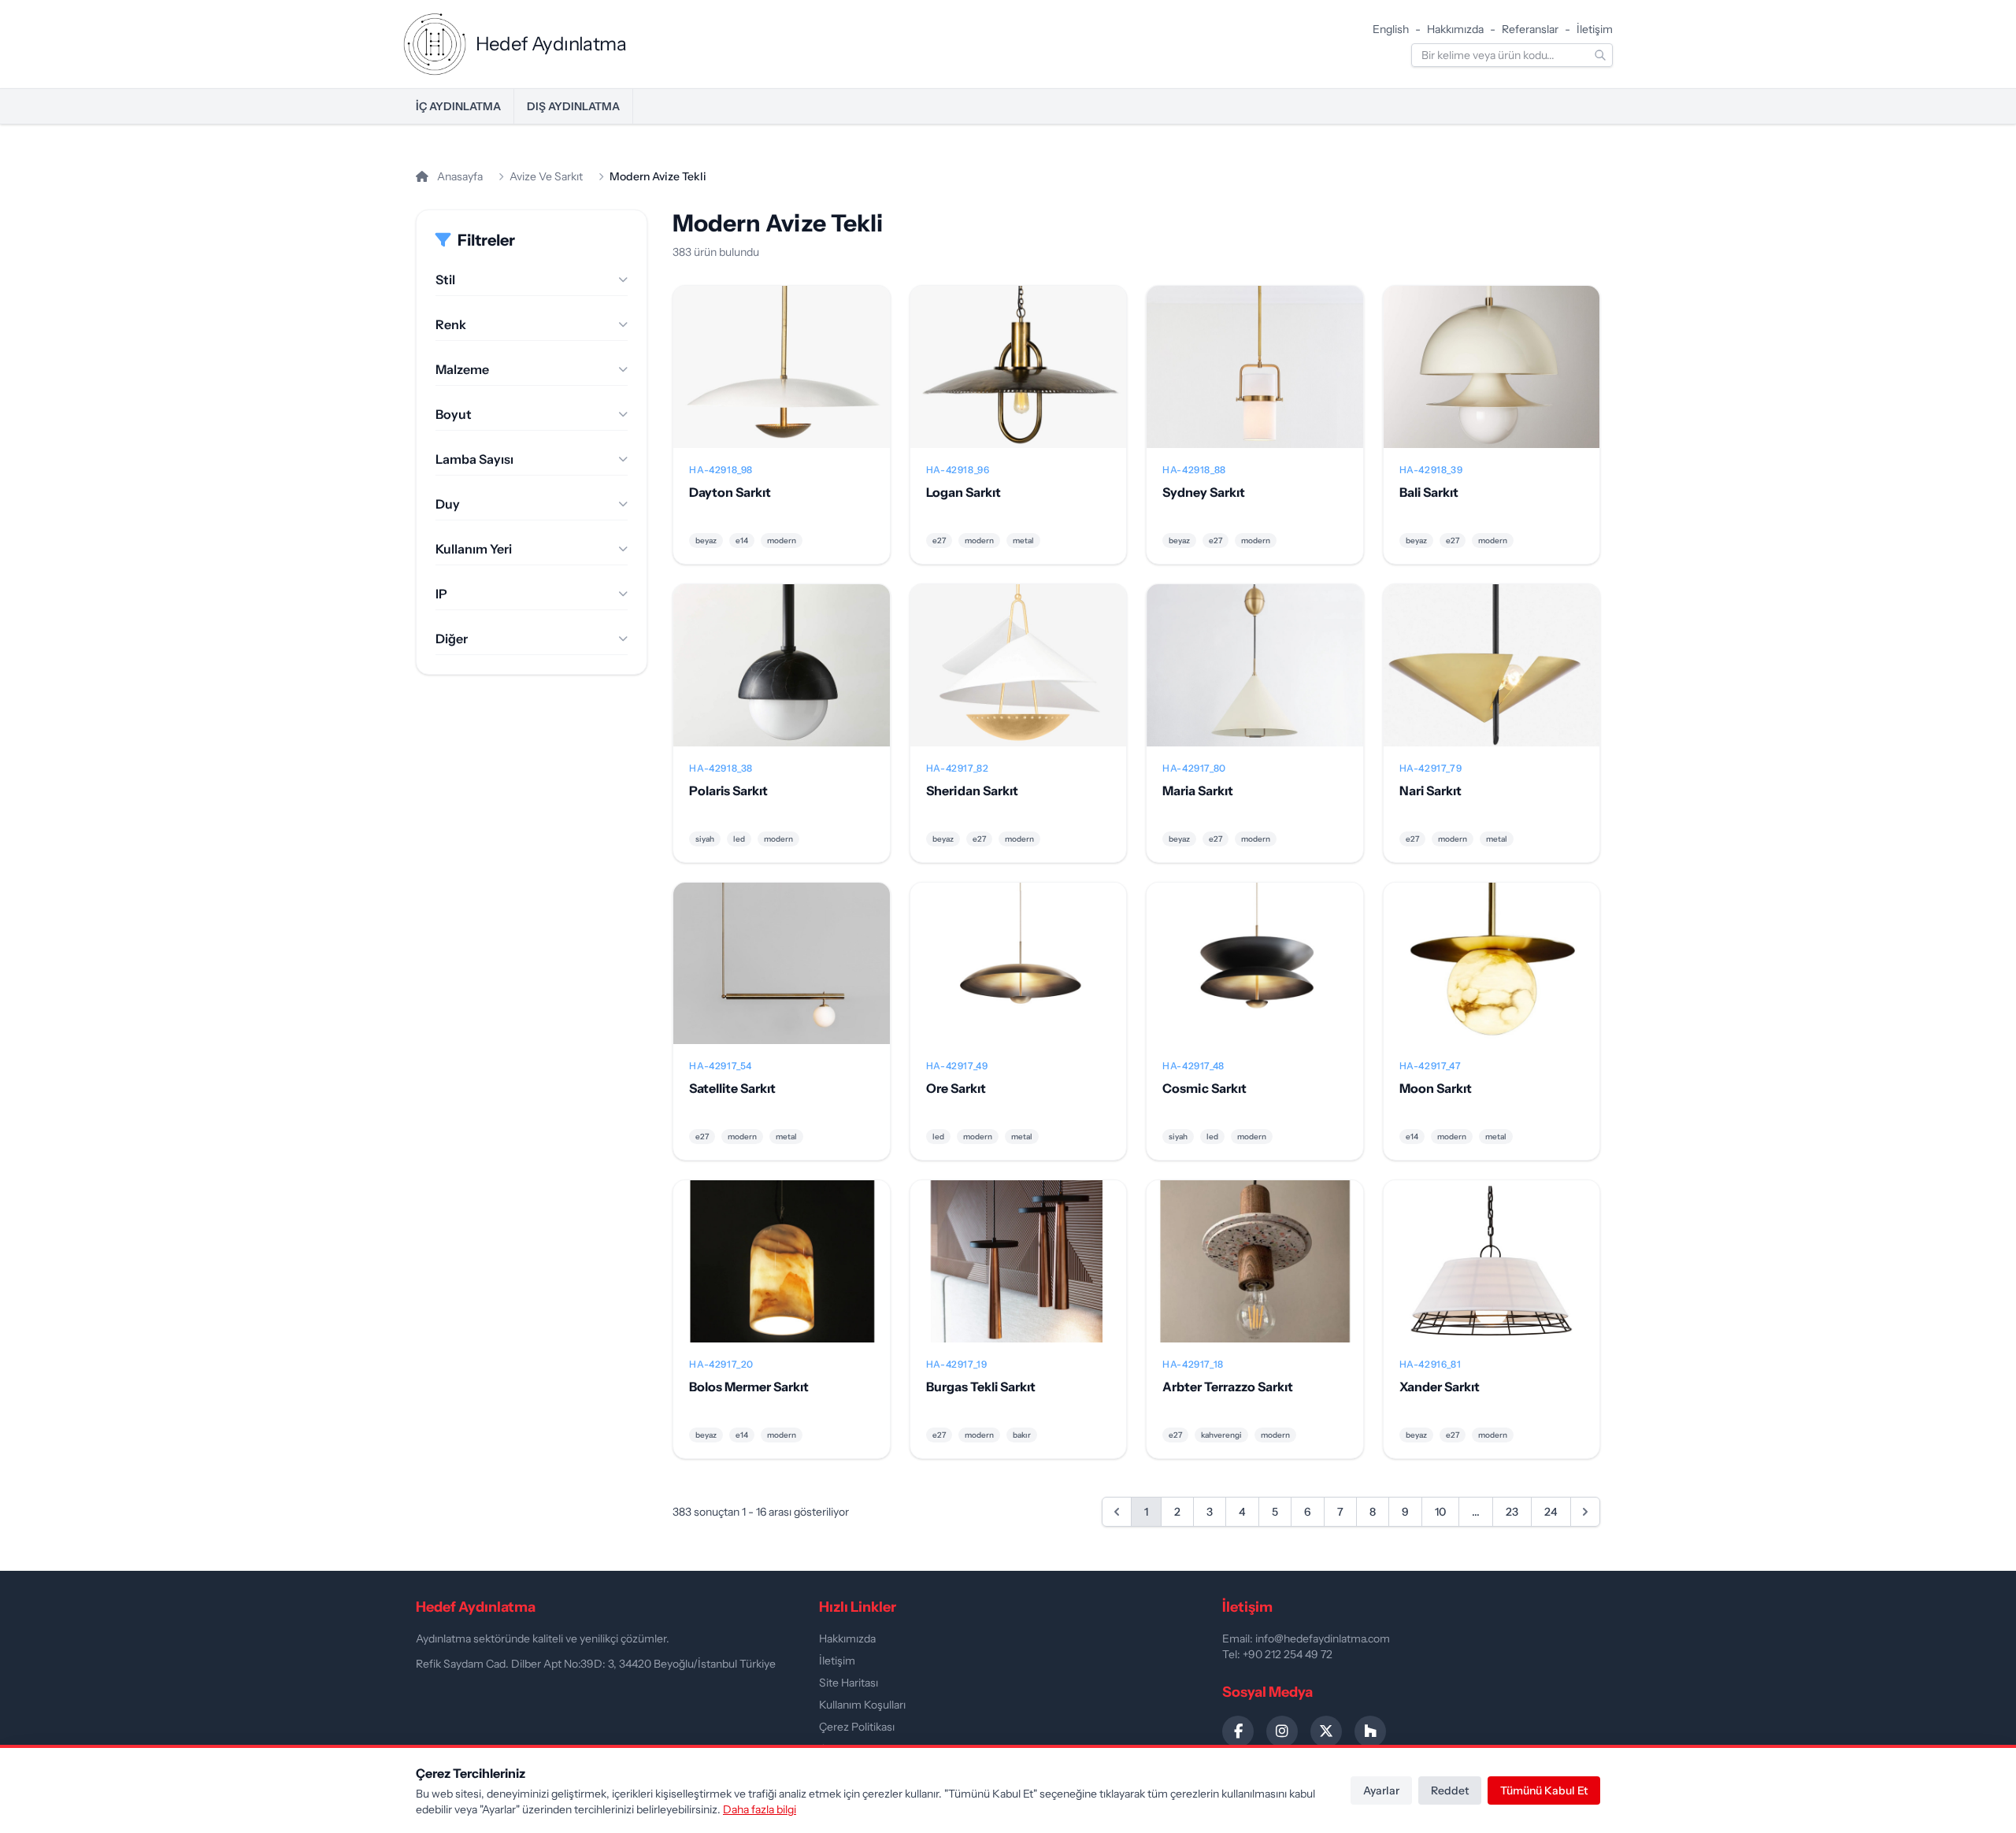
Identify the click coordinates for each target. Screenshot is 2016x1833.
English (1391, 29)
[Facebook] (1238, 1731)
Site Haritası (849, 1683)
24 (1551, 1512)
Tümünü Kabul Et (1544, 1790)
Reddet (1450, 1790)
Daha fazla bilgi (760, 1809)
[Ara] (1600, 55)
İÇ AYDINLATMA (458, 106)
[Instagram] (1282, 1731)
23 (1512, 1512)
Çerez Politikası (857, 1727)
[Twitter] (1326, 1731)
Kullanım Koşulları (862, 1705)
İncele (782, 380)
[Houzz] (1370, 1731)
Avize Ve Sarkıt (546, 176)
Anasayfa (459, 176)
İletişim (1595, 29)
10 (1440, 1512)
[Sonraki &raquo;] (1585, 1512)
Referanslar (1530, 29)
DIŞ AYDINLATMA (573, 106)
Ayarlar (1381, 1790)
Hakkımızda (1455, 29)
